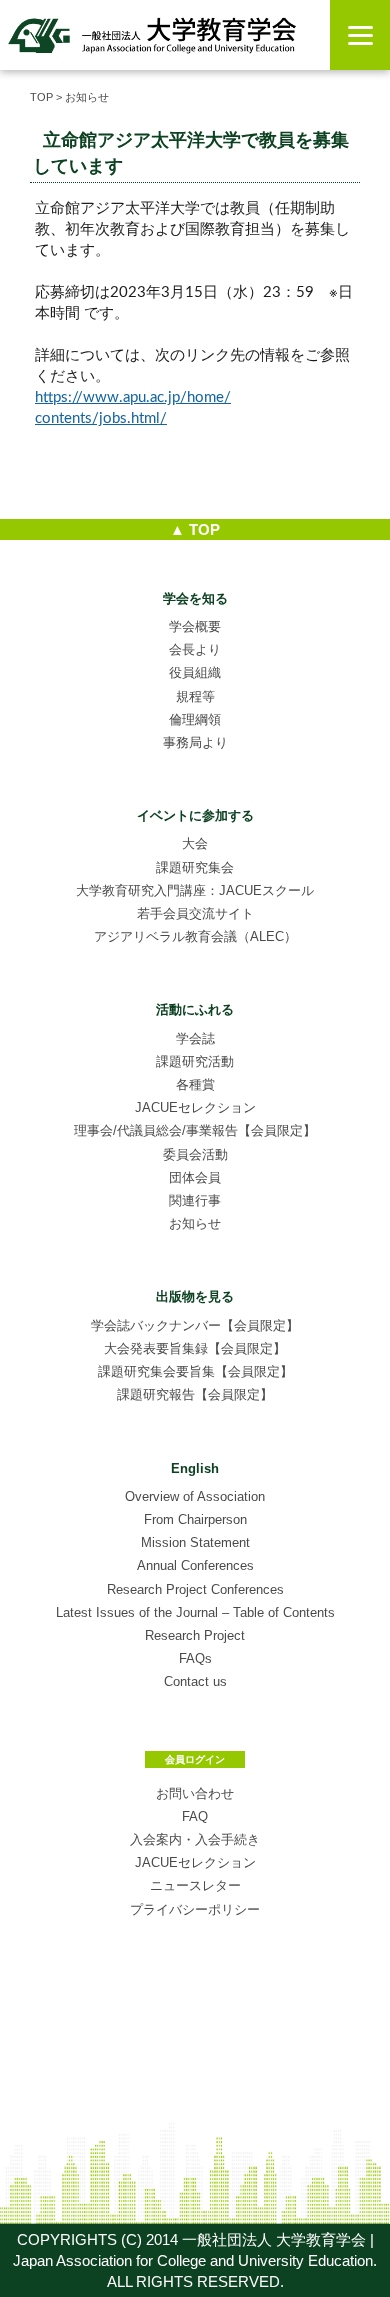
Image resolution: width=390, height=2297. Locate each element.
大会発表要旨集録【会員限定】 (195, 1348)
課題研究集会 (195, 867)
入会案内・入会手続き (195, 1839)
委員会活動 (195, 1154)
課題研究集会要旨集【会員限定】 (195, 1371)
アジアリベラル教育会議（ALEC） (195, 936)
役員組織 (195, 672)
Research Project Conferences (195, 1589)
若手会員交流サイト (195, 913)
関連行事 (195, 1200)
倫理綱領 (195, 719)
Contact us (195, 1681)
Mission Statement (195, 1542)
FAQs (195, 1658)
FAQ (195, 1816)
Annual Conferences (195, 1565)
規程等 (195, 696)
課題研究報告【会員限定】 (195, 1394)
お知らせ (195, 1223)
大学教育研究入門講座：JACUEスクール (195, 890)
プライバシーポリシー (195, 1909)
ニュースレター (195, 1885)
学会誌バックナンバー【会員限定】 (195, 1325)
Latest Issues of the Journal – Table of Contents (195, 1612)
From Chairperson (195, 1519)
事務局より (195, 742)
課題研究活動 (195, 1061)
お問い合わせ (195, 1793)
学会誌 (195, 1038)
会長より (195, 649)
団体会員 (195, 1177)
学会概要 (195, 626)
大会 (195, 843)
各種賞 (195, 1084)
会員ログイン (195, 1759)
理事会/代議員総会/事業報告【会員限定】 (195, 1130)
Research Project (195, 1635)
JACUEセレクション (195, 1107)
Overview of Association (195, 1496)
